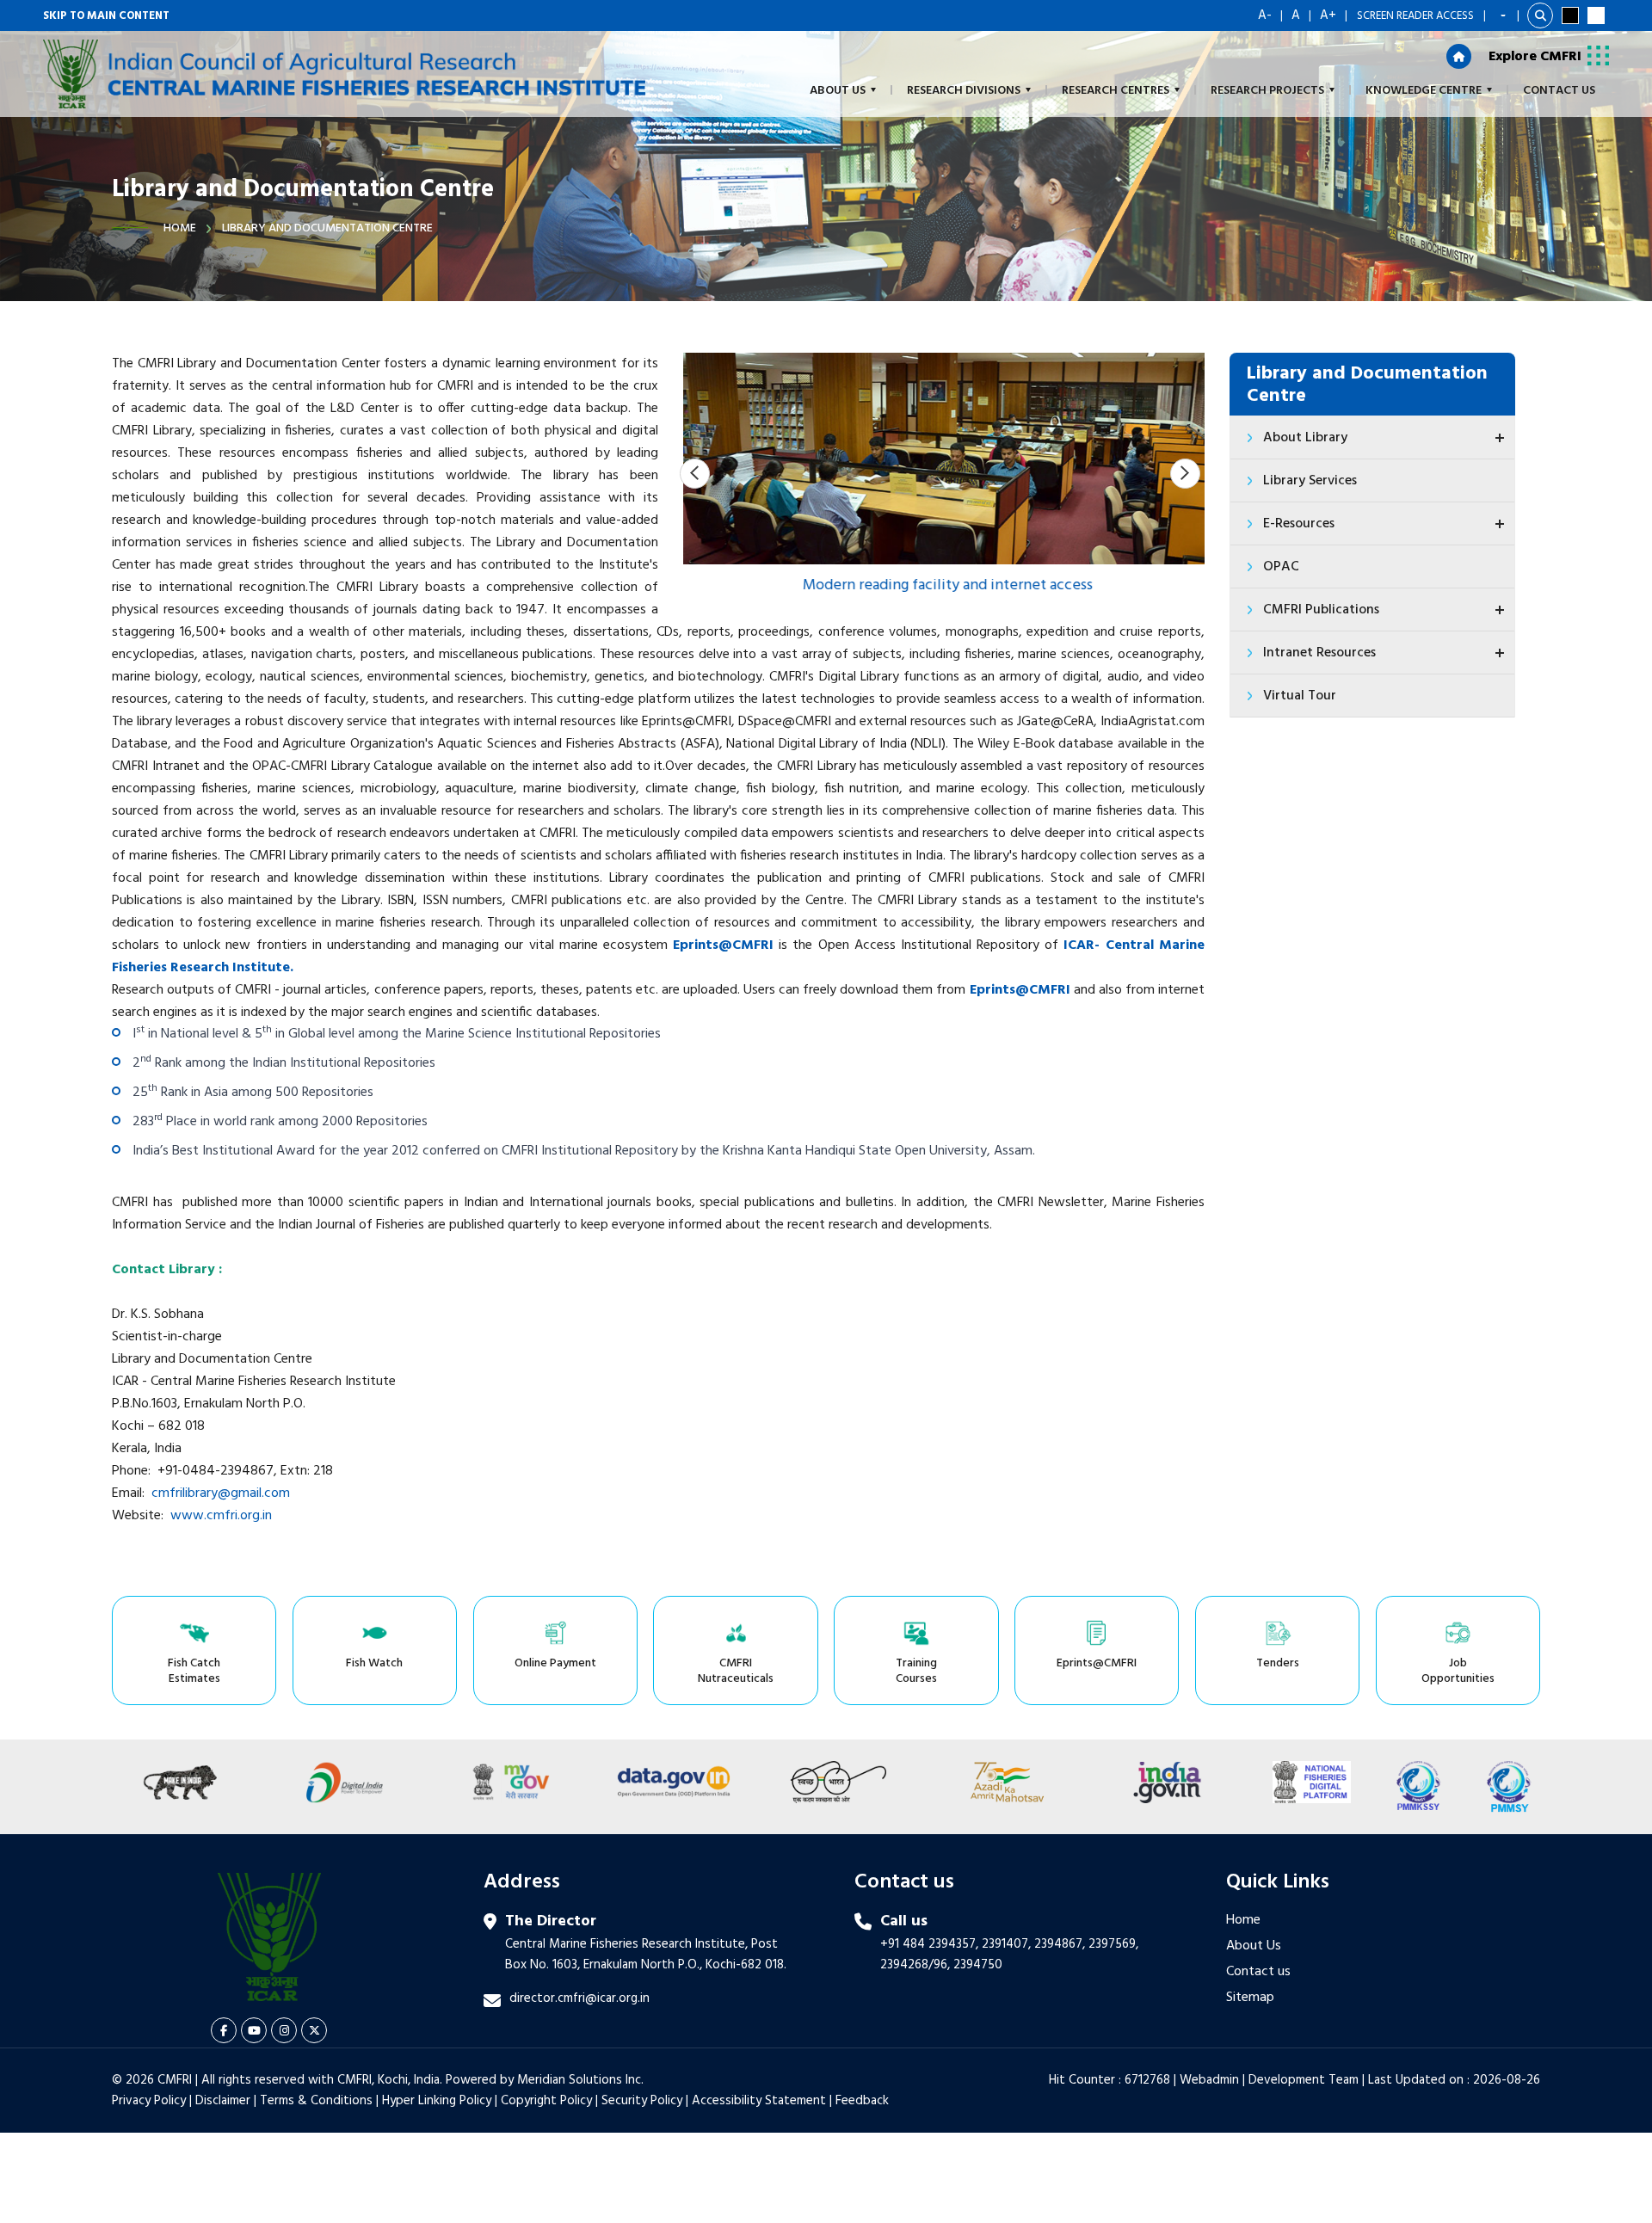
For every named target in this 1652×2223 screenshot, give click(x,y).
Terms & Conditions (316, 2101)
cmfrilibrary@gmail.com (221, 1493)
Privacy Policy (149, 2101)
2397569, (1113, 1944)
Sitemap (1250, 1998)
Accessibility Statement (759, 2101)
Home (180, 228)
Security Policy (642, 2101)
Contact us (1258, 1972)
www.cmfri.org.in (221, 1516)
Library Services (1310, 481)
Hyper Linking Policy (437, 2101)
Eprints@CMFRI (1020, 990)
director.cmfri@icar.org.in (579, 1998)
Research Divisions (964, 91)
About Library (1305, 438)
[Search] (1540, 15)
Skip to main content (106, 16)
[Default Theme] (1596, 15)
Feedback (862, 2101)
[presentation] (695, 474)
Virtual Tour (1300, 696)
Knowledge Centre (1424, 91)
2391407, (1006, 1944)
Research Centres (1116, 91)
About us (838, 91)
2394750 (978, 1965)
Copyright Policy (546, 2101)
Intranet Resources (1319, 653)
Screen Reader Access (1415, 16)
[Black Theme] (1570, 15)
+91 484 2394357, (929, 1944)
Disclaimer (223, 2101)
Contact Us (1559, 91)
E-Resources (1299, 524)
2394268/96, (917, 1965)
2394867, (1060, 1944)
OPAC (1281, 567)
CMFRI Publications (1321, 610)
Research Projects (1267, 91)
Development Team (1304, 2080)
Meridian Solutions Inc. (580, 2080)
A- (1265, 15)
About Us (1254, 1946)
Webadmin (1209, 2080)
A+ (1328, 15)
